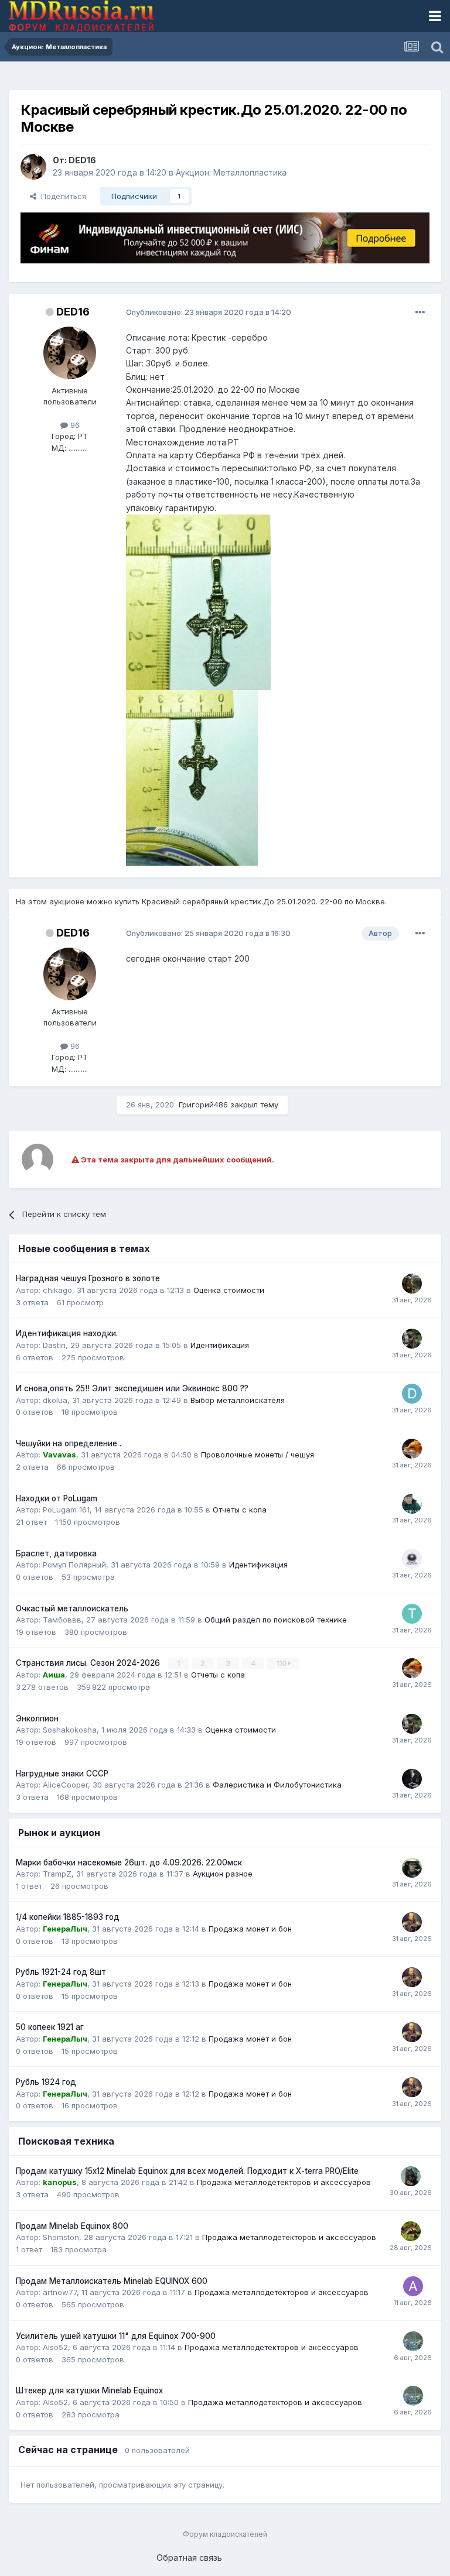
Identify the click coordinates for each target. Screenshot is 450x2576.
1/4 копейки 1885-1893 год (68, 1917)
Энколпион (37, 1719)
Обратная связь (189, 2558)
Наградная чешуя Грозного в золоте (88, 1278)
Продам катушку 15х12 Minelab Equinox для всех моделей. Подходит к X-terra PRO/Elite (187, 2171)
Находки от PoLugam (57, 1498)
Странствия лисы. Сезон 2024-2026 (89, 1663)
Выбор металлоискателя (238, 1400)
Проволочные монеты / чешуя (258, 1455)
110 (282, 1663)
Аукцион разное (223, 1874)
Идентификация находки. (67, 1333)
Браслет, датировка (56, 1553)
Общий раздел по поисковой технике (276, 1620)
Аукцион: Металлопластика (231, 172)
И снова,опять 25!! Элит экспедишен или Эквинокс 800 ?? (132, 1388)
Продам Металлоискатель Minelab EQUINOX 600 (112, 2281)
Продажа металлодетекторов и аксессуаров (284, 2182)
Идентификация (220, 1345)
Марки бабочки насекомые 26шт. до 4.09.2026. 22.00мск (129, 1862)
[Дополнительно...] (420, 313)
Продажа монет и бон (250, 1929)
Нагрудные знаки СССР (62, 1774)
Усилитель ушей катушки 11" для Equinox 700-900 (116, 2336)
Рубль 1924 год (46, 2082)
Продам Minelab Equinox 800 (72, 2226)
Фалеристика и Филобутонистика (277, 1785)
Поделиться (61, 196)
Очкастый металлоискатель (72, 1608)
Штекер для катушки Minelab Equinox (89, 2390)
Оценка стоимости (229, 1290)
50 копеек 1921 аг (50, 2027)
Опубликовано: (209, 312)
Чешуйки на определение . (69, 1443)
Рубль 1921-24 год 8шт (61, 1972)
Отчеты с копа (240, 1510)
